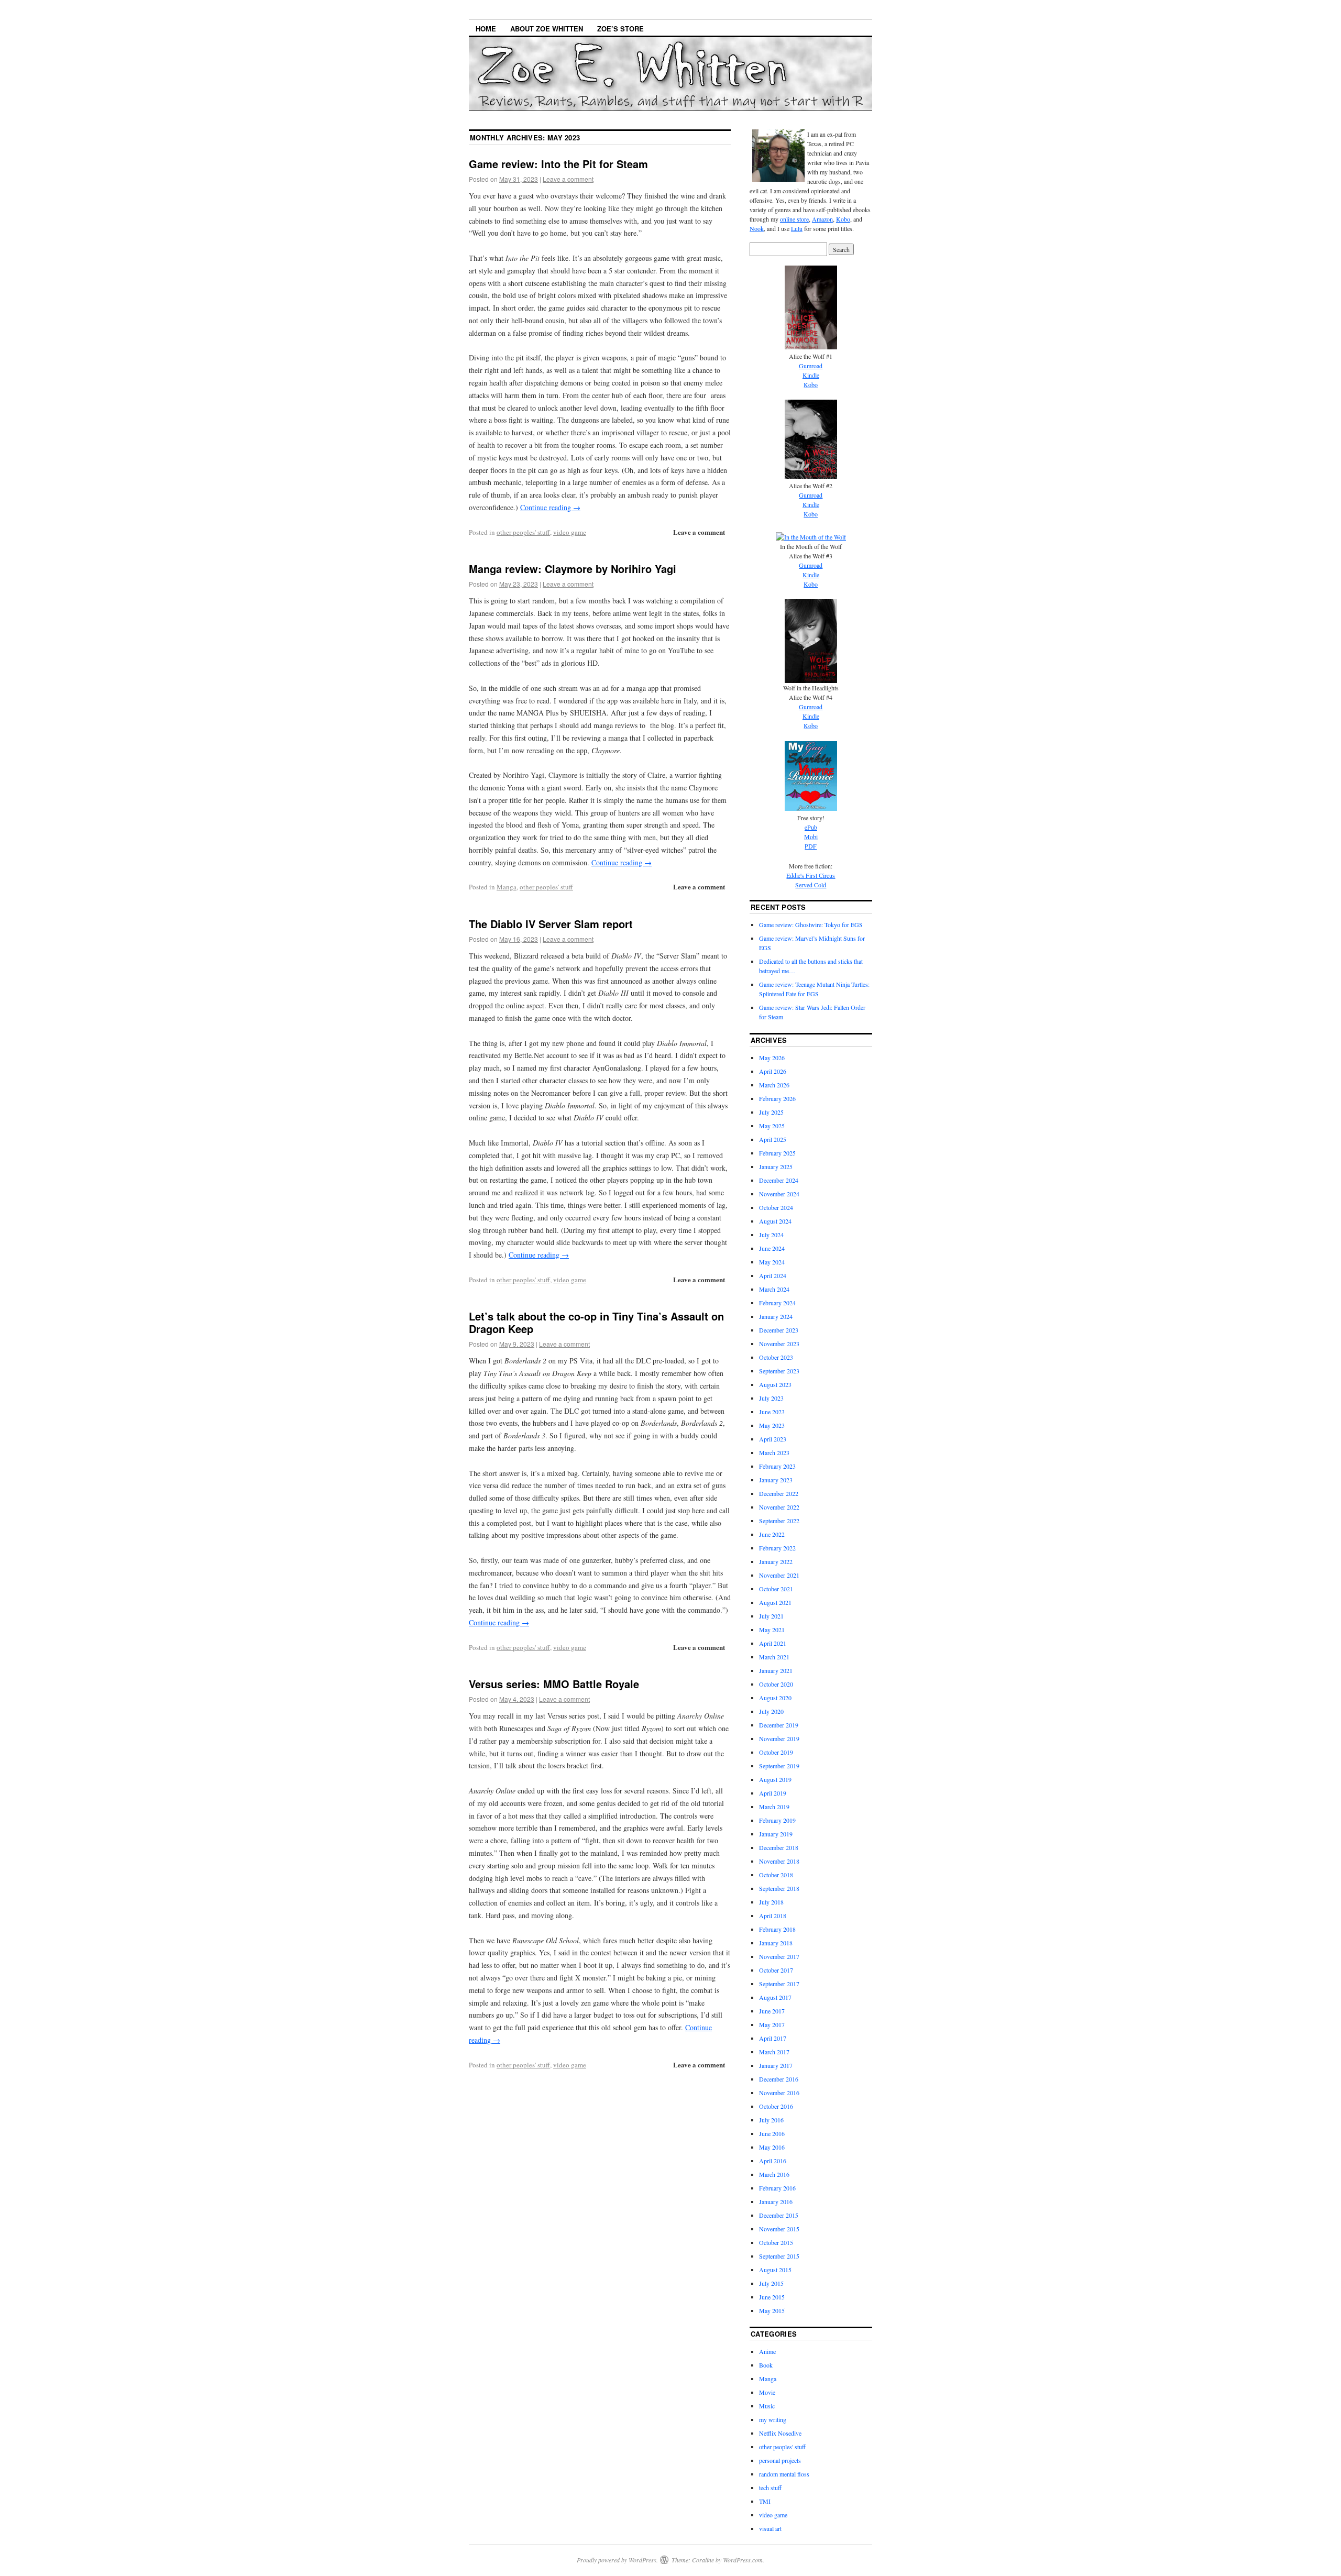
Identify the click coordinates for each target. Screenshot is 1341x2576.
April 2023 (773, 1439)
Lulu (797, 228)
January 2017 (776, 2065)
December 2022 (779, 1493)
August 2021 (775, 1602)
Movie (767, 2392)
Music (767, 2406)
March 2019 (774, 1807)
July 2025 (771, 1112)
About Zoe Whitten (547, 29)
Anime (767, 2351)
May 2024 (772, 1262)
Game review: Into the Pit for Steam (558, 164)
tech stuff (770, 2487)
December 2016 (779, 2079)
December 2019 (779, 1725)
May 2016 (772, 2147)
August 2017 (775, 1997)
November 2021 (779, 1575)
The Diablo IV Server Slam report (551, 924)
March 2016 (774, 2174)
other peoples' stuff (523, 532)
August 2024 (775, 1221)
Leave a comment (568, 179)
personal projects (780, 2460)
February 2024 (777, 1303)
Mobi (811, 836)
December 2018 (779, 1847)
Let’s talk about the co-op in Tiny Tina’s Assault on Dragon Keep (596, 1322)
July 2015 (771, 2283)
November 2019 (779, 1738)
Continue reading (550, 507)
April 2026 (773, 1071)
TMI (765, 2501)
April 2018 (773, 1916)
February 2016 (777, 2188)
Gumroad (811, 366)
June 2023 (772, 1412)
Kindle (811, 375)
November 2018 (779, 1861)
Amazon (822, 219)
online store (794, 219)
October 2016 (776, 2106)
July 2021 (771, 1616)
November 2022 (779, 1507)
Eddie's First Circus (811, 875)
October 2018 (776, 1875)
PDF (811, 846)
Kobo (843, 219)
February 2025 (777, 1153)
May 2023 (772, 1425)
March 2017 (774, 2052)
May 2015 (772, 2310)
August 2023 (775, 1384)
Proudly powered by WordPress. (617, 2560)
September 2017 (779, 1984)
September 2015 (779, 2256)
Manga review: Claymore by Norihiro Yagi (573, 569)
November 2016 (779, 2093)
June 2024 (772, 1248)
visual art (770, 2528)
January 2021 (776, 1670)
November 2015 (779, 2229)
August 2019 (775, 1779)
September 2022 (779, 1521)
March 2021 (774, 1657)
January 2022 (776, 1561)
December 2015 (779, 2215)
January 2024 (776, 1316)
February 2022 (777, 1548)
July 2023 (771, 1398)
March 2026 (774, 1085)
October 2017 (776, 1970)
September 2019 (779, 1766)
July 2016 (771, 2120)
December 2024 (779, 1180)
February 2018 (777, 1929)
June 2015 (772, 2297)
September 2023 (779, 1371)
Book (766, 2365)
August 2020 (775, 1698)
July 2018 (771, 1902)
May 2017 (772, 2024)
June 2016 (772, 2133)
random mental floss (784, 2474)
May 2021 (772, 1630)
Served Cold (811, 885)
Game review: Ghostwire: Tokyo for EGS (811, 924)
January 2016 (776, 2201)
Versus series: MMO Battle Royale (554, 1684)
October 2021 (776, 1589)
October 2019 (776, 1752)
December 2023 (779, 1330)
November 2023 (779, 1344)
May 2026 (772, 1058)
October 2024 (776, 1207)
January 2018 (776, 1943)
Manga (507, 887)
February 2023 (777, 1466)
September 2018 (779, 1888)
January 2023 (776, 1480)
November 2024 (779, 1194)
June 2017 (772, 2011)
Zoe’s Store (620, 29)
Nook (757, 228)
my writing (773, 2419)
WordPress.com (743, 2560)
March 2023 (774, 1452)
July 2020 (771, 1711)
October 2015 (776, 2242)
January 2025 (776, 1166)
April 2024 (773, 1275)
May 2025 (772, 1126)
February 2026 (777, 1098)
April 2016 (773, 2161)
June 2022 (772, 1534)
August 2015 (775, 2270)
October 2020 (776, 1684)
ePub (811, 827)
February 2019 (777, 1820)
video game (570, 532)
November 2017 (779, 1956)
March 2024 (774, 1289)
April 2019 (773, 1793)
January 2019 (776, 1834)
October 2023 (776, 1357)
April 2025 (773, 1139)
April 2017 (773, 2038)
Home (486, 29)
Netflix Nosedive (780, 2433)
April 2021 (773, 1643)
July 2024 (771, 1235)
